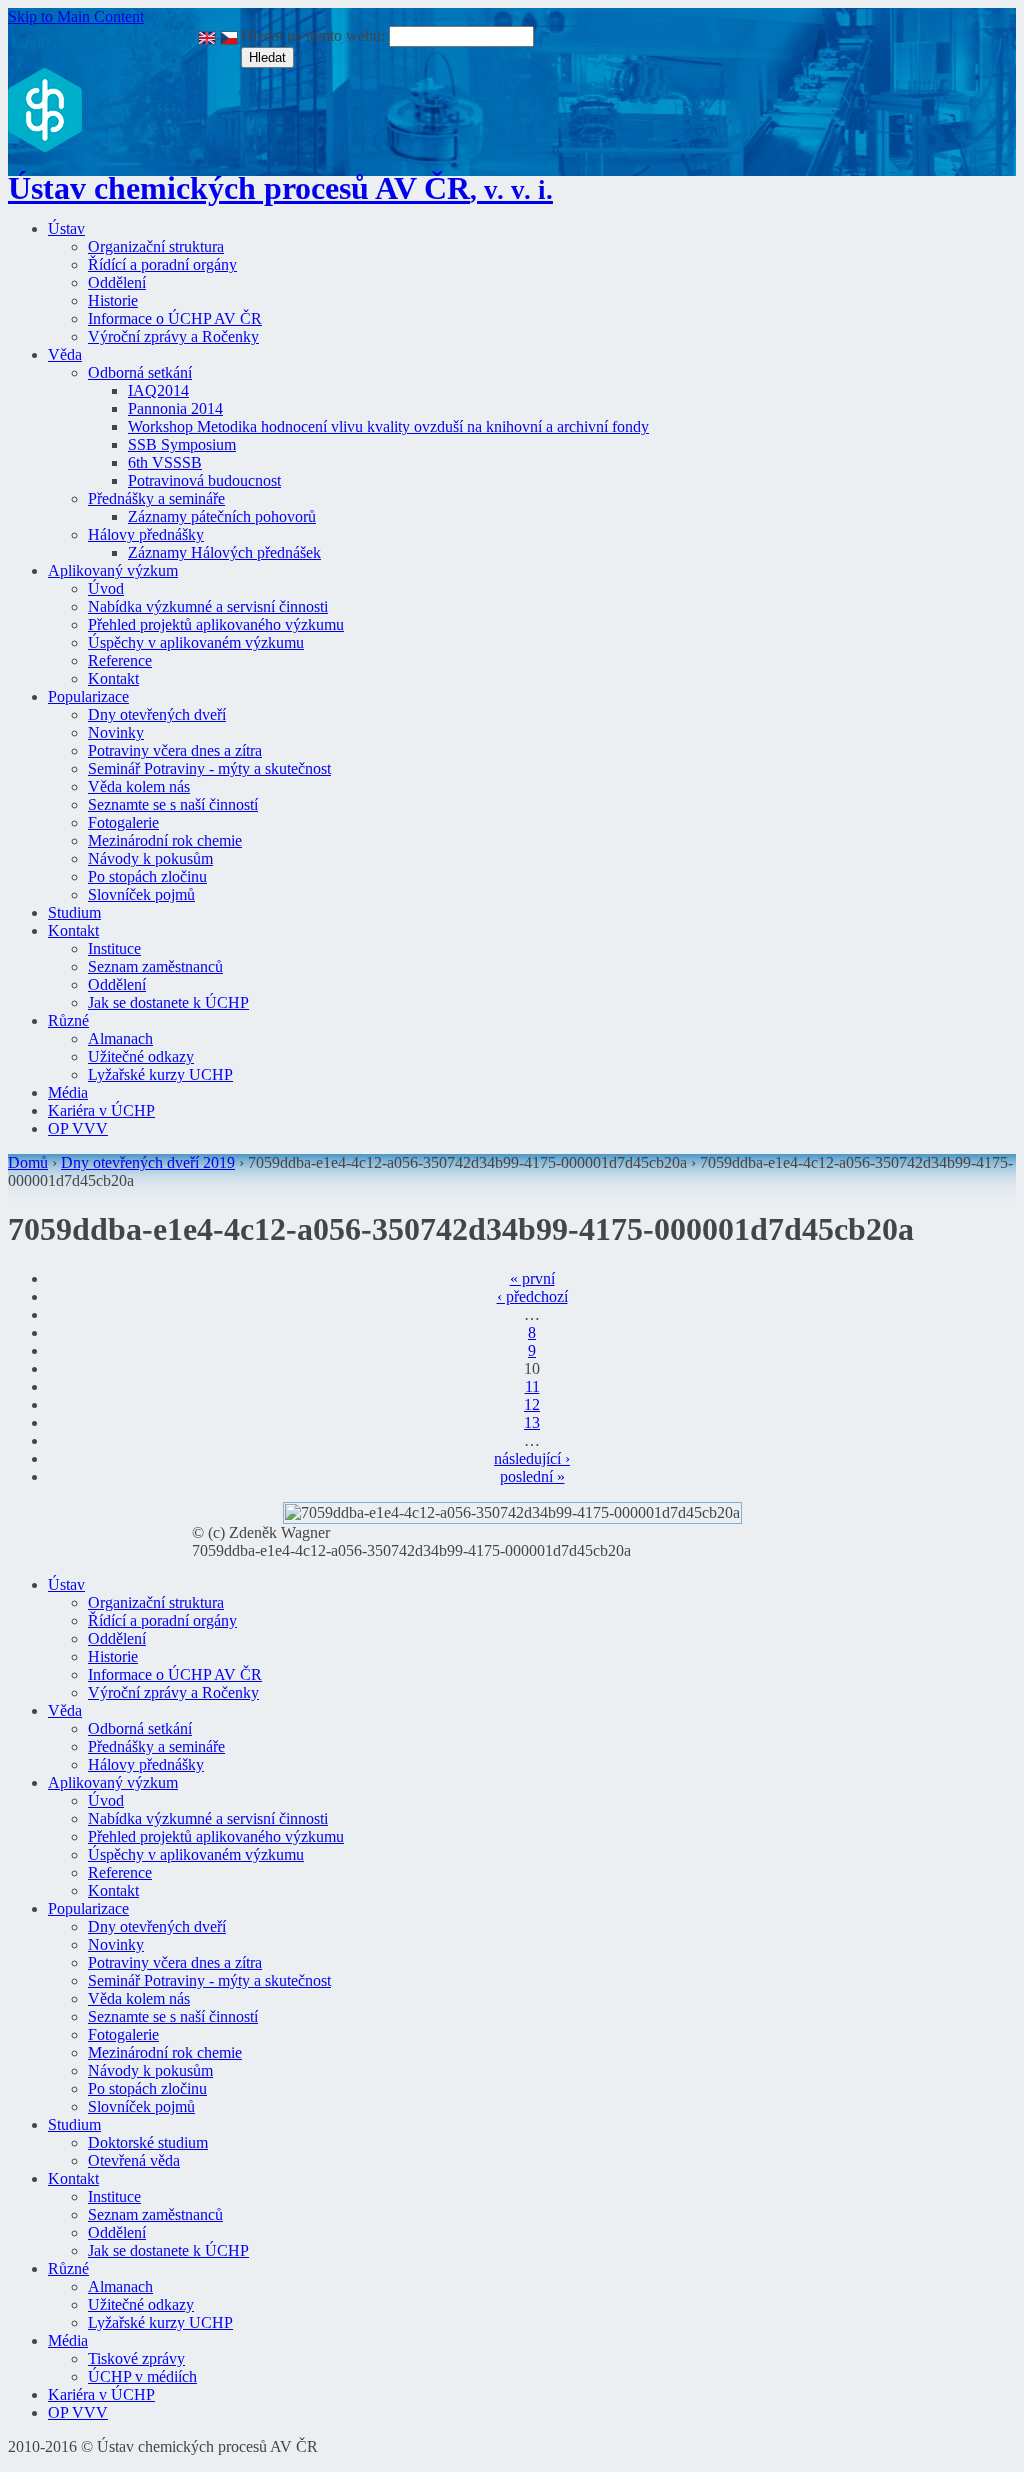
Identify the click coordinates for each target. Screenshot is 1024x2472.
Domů (28, 1162)
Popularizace (88, 696)
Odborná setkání (140, 372)
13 (532, 1422)
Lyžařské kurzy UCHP (160, 1074)
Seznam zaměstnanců (155, 966)
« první (532, 1278)
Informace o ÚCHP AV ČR (175, 318)
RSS (170, 39)
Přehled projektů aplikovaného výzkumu (216, 624)
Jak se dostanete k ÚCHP (168, 1002)
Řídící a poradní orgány (162, 264)
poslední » (532, 1476)
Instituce (114, 948)
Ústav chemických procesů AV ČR (280, 188)
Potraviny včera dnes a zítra (175, 750)
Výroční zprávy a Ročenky (173, 336)
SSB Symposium (182, 444)
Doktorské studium (148, 2142)
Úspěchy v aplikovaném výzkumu (196, 642)
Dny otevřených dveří (157, 714)
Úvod (106, 588)
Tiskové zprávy (136, 2358)
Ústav (66, 228)
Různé (68, 1020)
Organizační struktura (156, 246)
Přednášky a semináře (156, 498)
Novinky (116, 732)
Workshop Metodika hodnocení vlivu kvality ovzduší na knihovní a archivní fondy (388, 426)
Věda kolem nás (139, 786)
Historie (113, 300)
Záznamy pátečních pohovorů (222, 516)
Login (30, 39)
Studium (74, 912)
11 (532, 1386)
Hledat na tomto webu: (315, 35)
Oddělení (117, 282)
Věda (65, 354)
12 (532, 1404)
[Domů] (45, 146)
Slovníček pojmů (141, 894)
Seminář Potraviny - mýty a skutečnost (209, 768)
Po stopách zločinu (147, 876)
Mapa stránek (102, 39)
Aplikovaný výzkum (113, 570)
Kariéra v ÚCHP (101, 1110)
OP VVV (78, 1128)
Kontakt (113, 678)
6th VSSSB (165, 462)
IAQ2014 (158, 390)
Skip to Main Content (76, 16)
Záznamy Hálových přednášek (224, 552)
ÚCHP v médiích (142, 2376)
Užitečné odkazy (141, 1056)
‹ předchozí (532, 1296)
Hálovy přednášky (146, 534)
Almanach (120, 1038)
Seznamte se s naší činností (173, 804)
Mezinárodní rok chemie (165, 840)
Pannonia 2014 (175, 408)
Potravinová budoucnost (204, 480)
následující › (532, 1458)
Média (68, 1092)
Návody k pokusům (150, 858)
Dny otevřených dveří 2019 (148, 1162)
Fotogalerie (123, 822)
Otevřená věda (134, 2160)
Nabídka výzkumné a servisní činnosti (208, 606)
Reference (120, 660)
